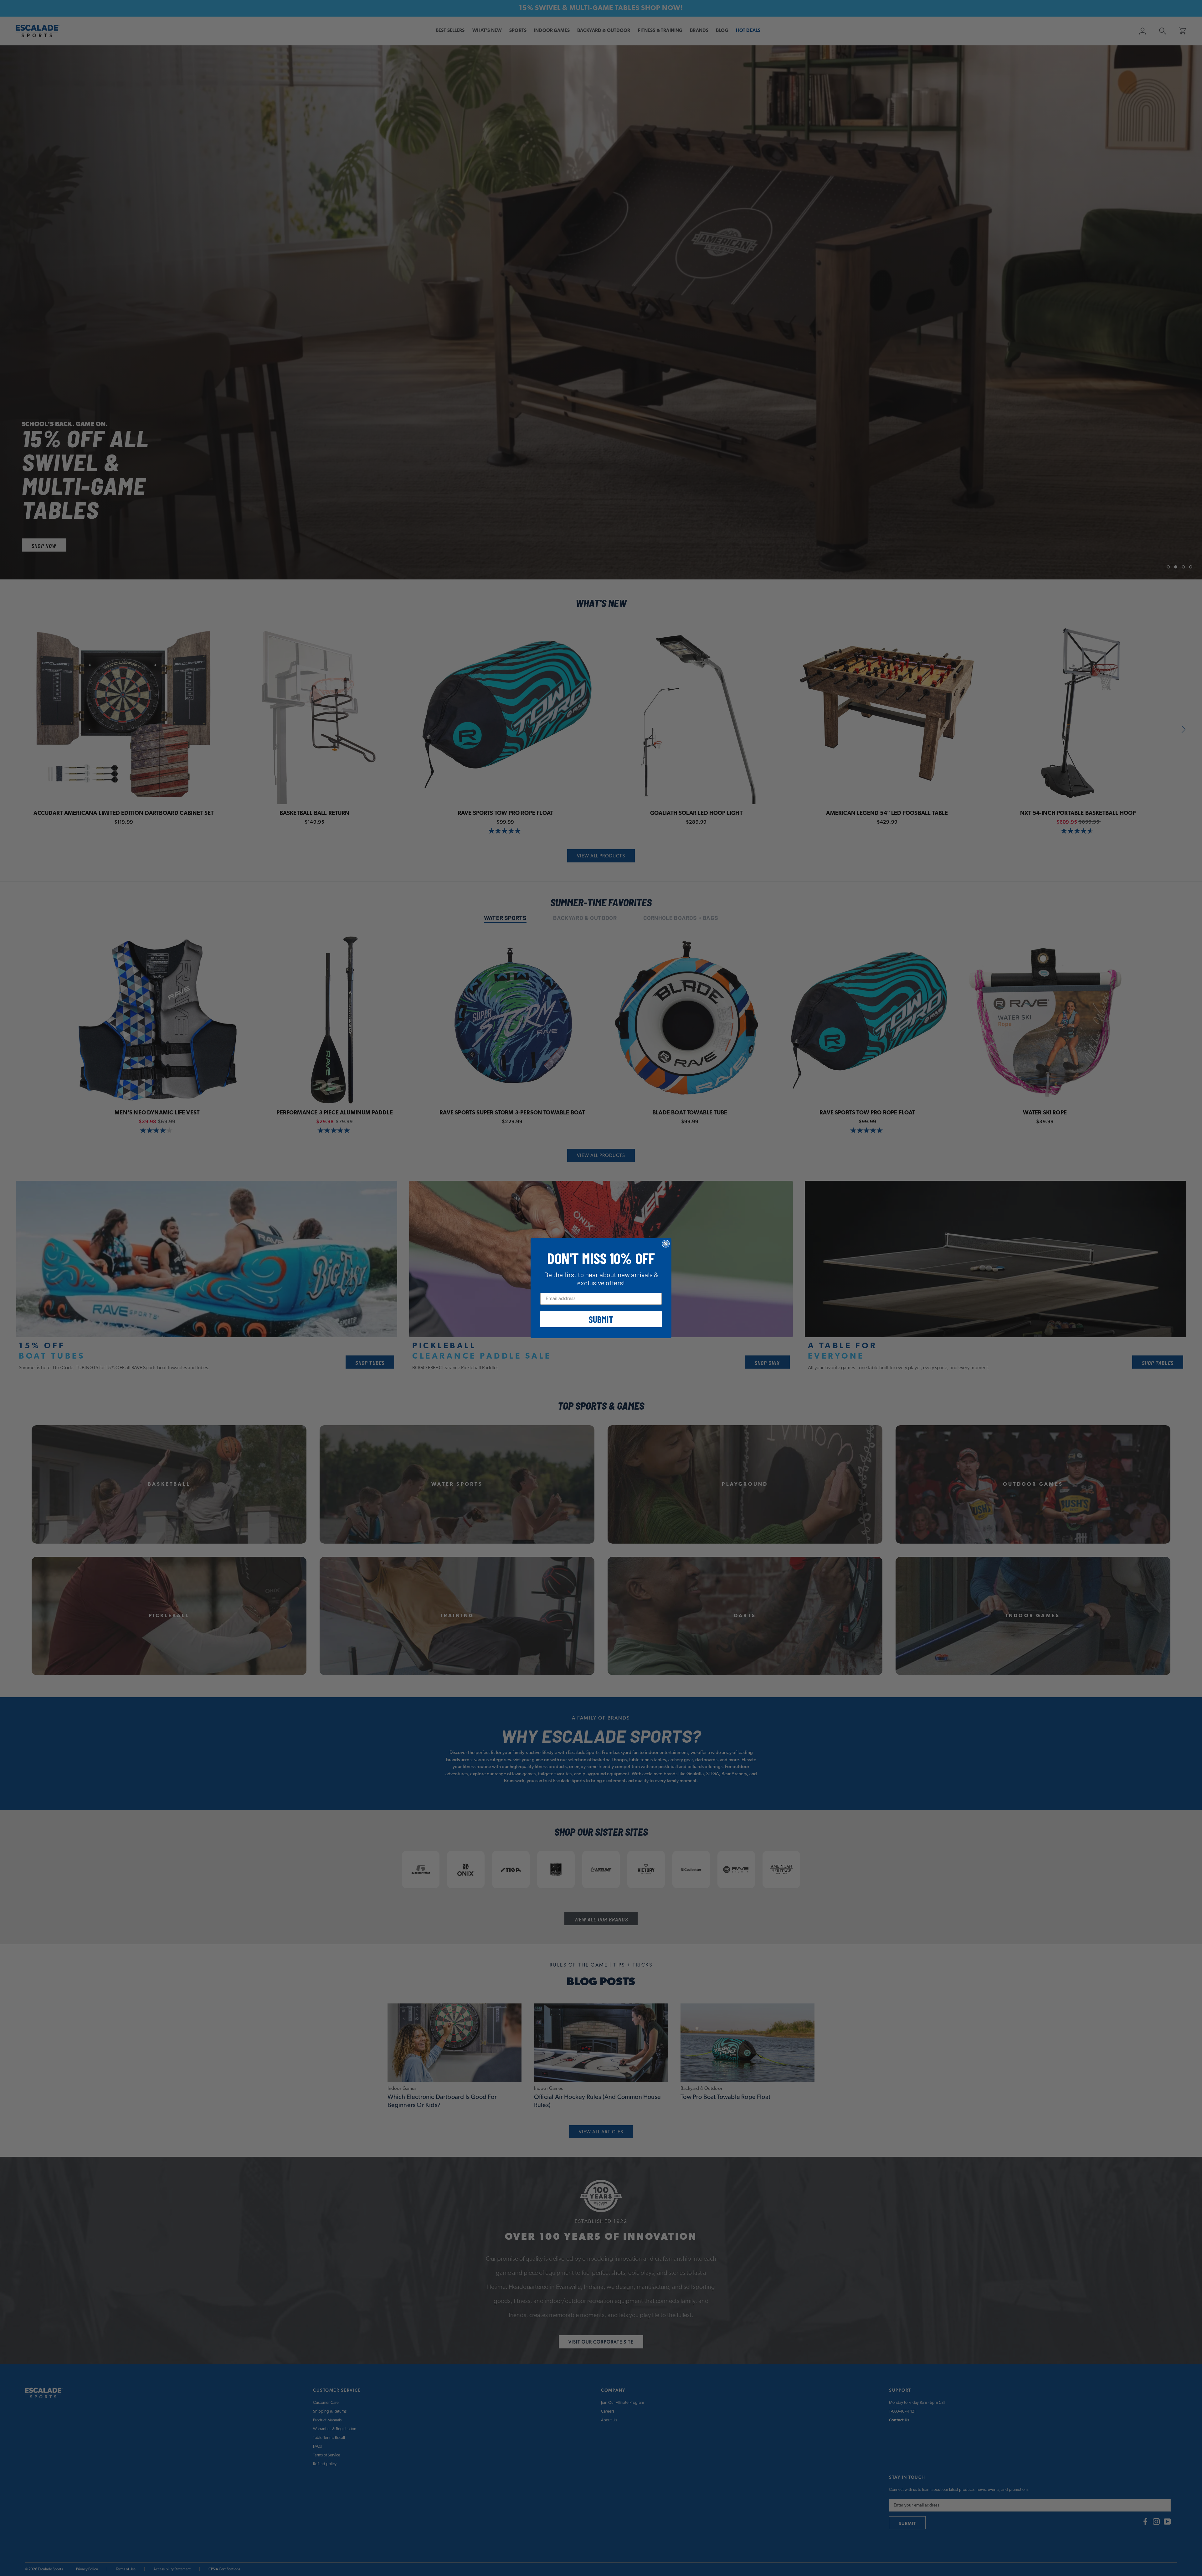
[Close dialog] (666, 1244)
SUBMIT (601, 1319)
